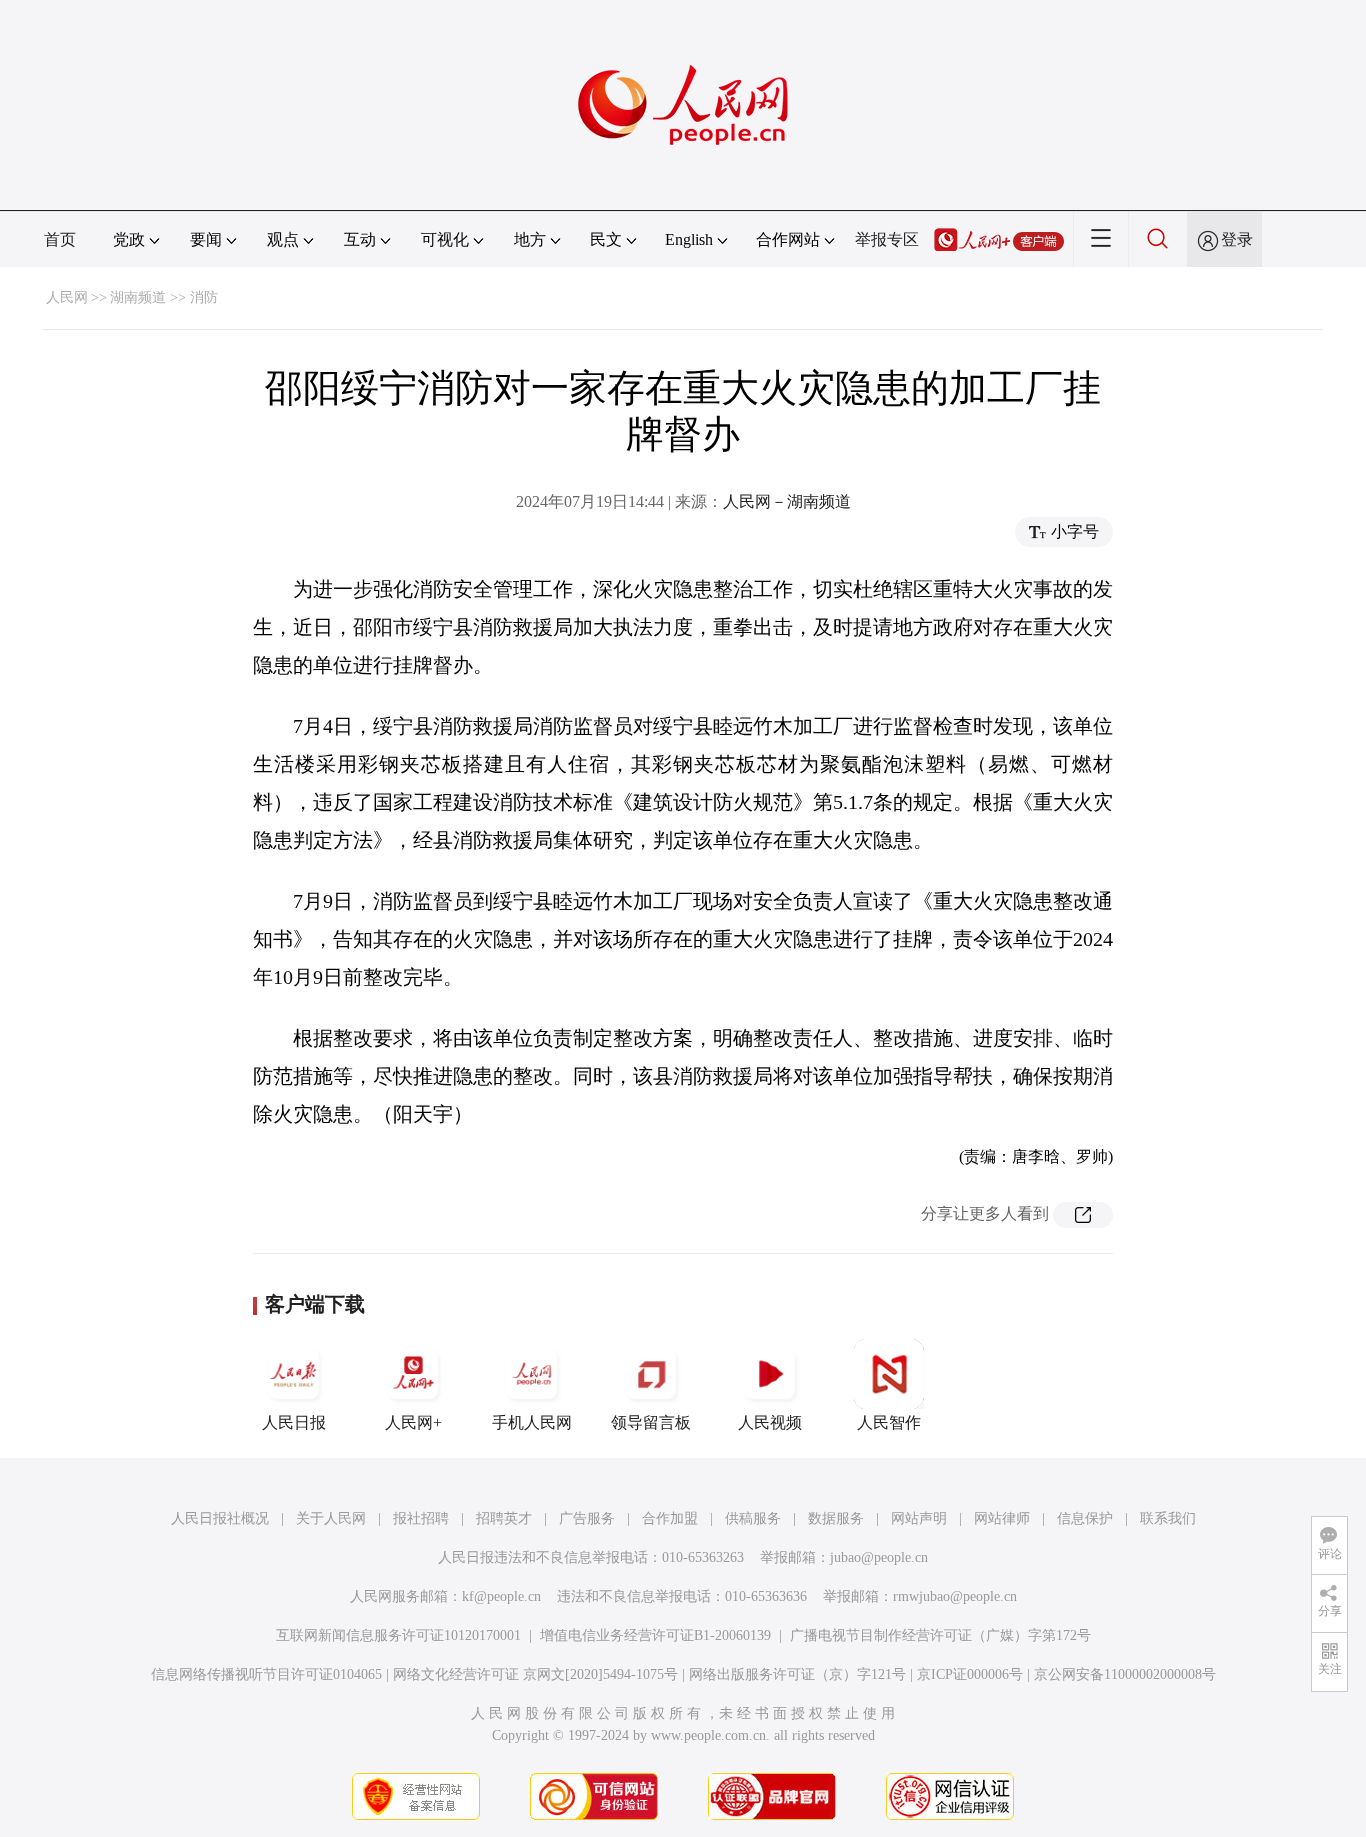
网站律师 (1002, 1518)
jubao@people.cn (879, 1557)
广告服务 (587, 1518)
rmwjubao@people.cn (955, 1596)
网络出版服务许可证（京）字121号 (797, 1674)
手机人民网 (532, 1422)
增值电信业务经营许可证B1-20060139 (655, 1635)
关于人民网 (331, 1518)
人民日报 (294, 1422)
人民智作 (889, 1422)
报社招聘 (421, 1518)
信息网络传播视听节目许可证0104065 (266, 1674)
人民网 (67, 297)
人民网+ (413, 1422)
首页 (60, 239)
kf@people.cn (501, 1596)
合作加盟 (670, 1518)
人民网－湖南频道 (787, 501)
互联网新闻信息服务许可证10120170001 (398, 1635)
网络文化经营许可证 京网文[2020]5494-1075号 (535, 1674)
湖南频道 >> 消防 (164, 297)
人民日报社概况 (220, 1518)
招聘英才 (504, 1518)
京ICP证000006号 (970, 1674)
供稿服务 (753, 1518)
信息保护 (1085, 1518)
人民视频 (770, 1422)
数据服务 (836, 1518)
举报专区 (887, 239)
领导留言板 (651, 1422)
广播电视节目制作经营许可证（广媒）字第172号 (940, 1635)
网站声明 (919, 1518)
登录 (1237, 239)
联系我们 (1168, 1518)
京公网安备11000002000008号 (1125, 1674)
